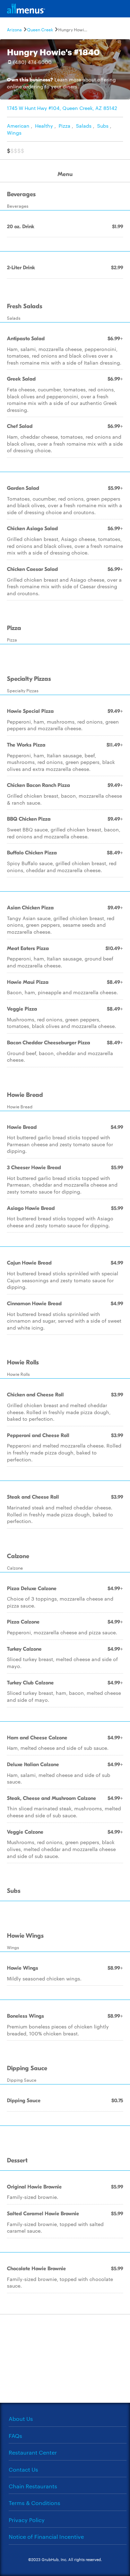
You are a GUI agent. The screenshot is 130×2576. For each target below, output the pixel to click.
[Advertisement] (65, 2358)
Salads (84, 126)
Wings (14, 133)
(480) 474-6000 (32, 62)
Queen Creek (40, 29)
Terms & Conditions (34, 2503)
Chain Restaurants (33, 2486)
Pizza (64, 126)
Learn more (68, 79)
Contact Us (23, 2469)
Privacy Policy (27, 2520)
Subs (103, 126)
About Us (21, 2419)
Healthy (44, 126)
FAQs (15, 2436)
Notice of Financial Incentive (46, 2537)
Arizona (14, 29)
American (18, 126)
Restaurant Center (33, 2452)
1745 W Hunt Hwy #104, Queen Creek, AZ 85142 (62, 108)
